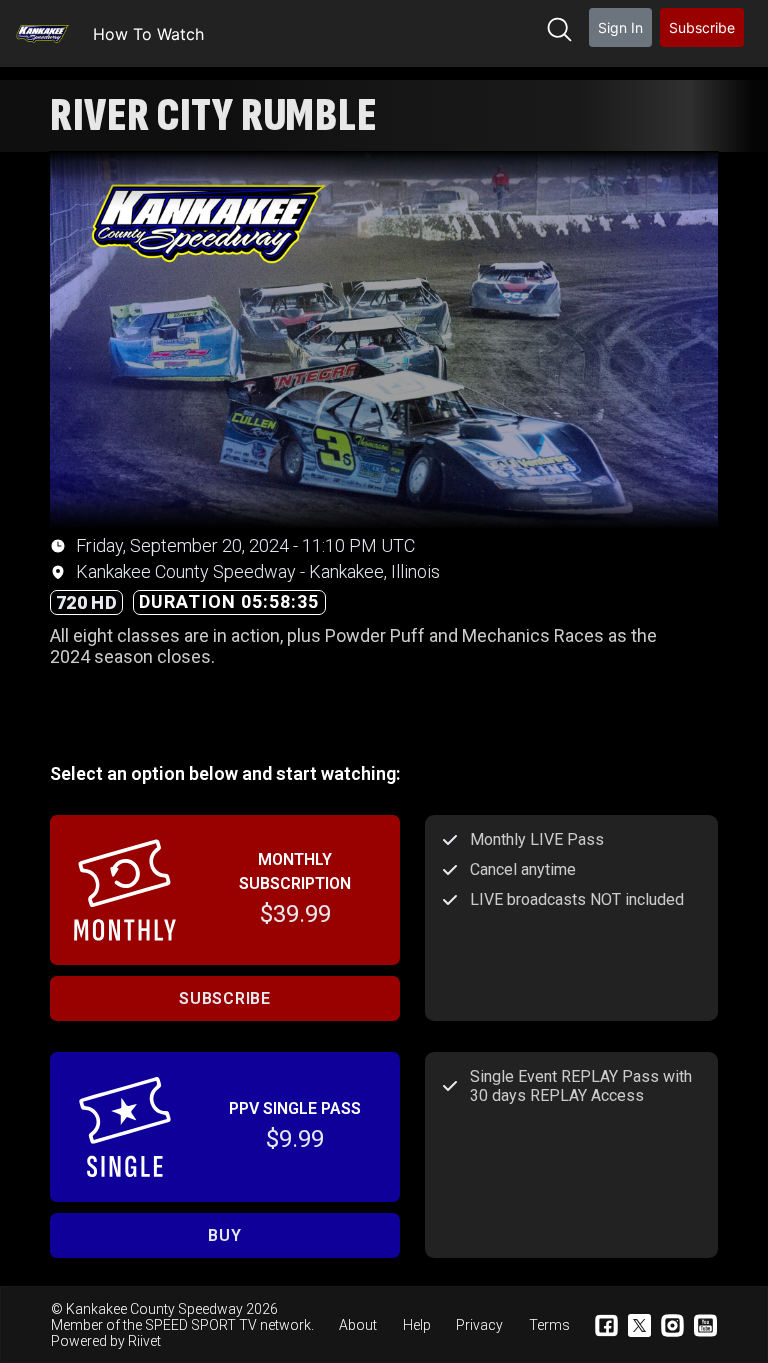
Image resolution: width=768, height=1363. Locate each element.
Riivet (144, 1341)
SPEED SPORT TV (201, 1325)
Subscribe (702, 27)
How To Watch (148, 34)
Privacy (479, 1325)
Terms (549, 1325)
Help (417, 1325)
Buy (224, 1235)
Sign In (620, 27)
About (358, 1325)
